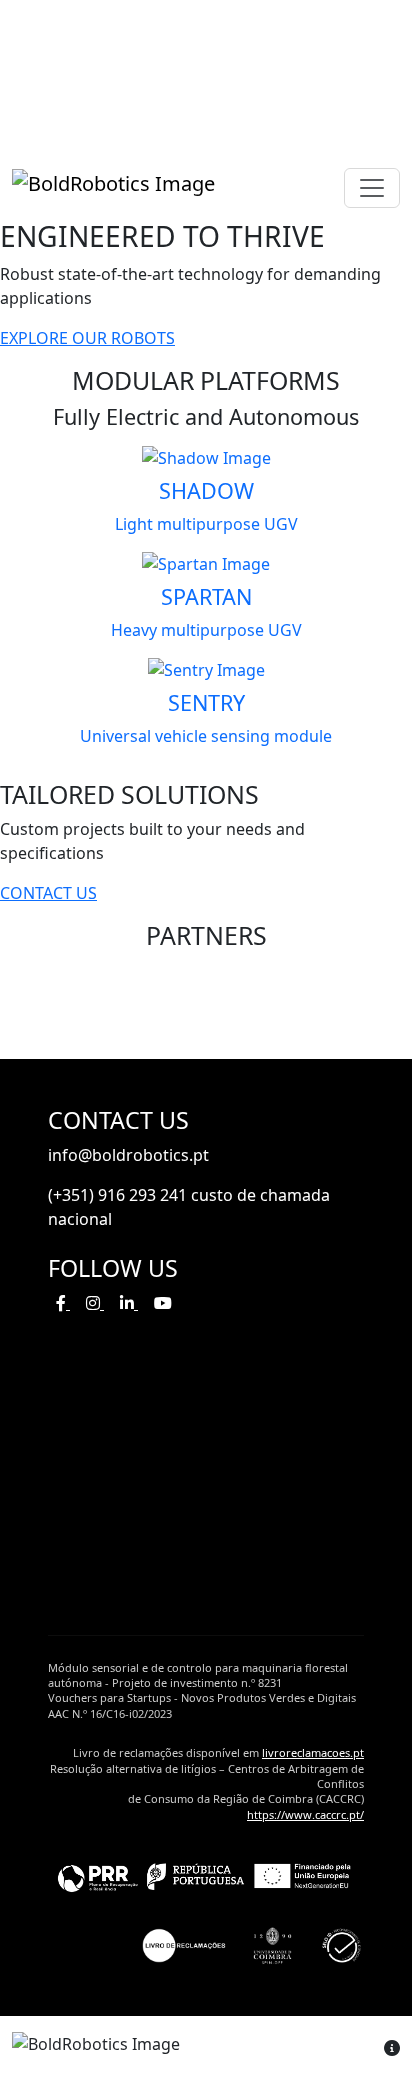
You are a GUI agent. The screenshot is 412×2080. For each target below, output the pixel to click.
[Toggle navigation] (372, 188)
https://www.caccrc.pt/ (305, 1814)
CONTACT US (48, 893)
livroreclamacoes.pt (313, 1752)
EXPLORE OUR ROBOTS (87, 338)
